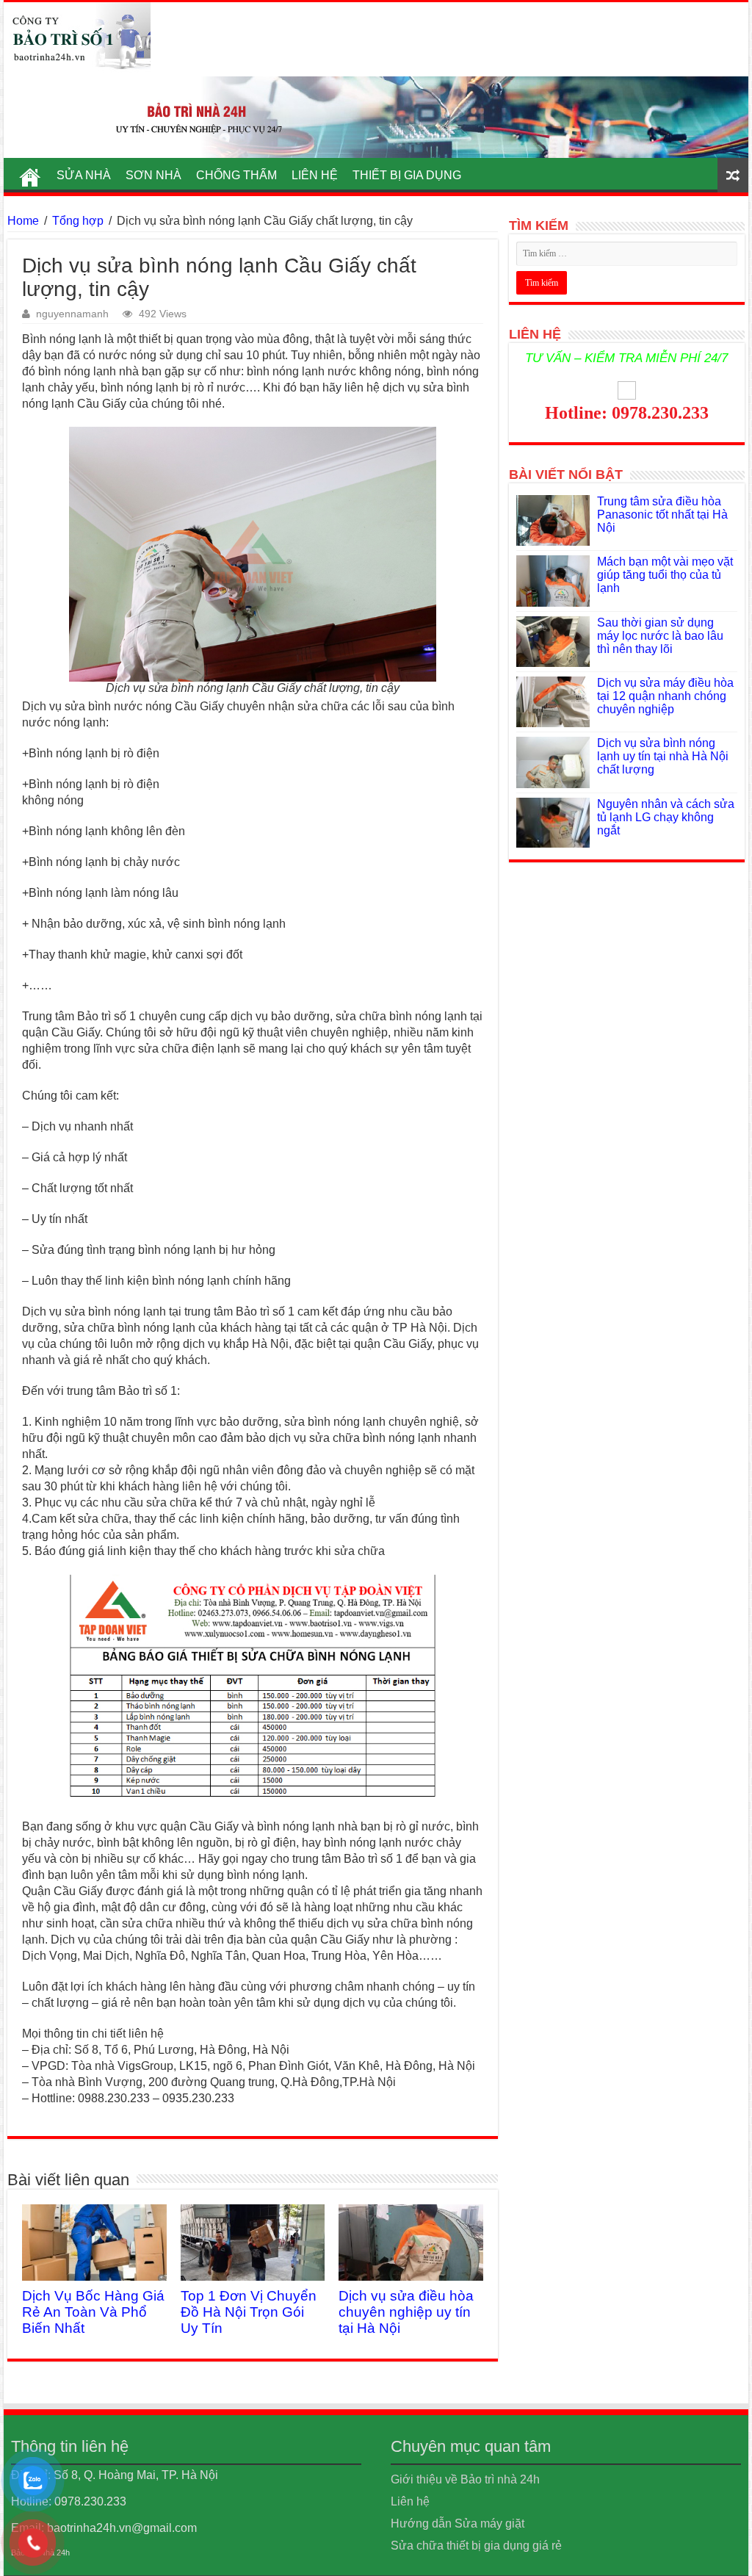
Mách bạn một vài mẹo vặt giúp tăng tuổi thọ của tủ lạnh (665, 575)
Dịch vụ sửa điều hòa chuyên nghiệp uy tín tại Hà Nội (406, 2312)
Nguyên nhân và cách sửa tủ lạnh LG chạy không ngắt (666, 817)
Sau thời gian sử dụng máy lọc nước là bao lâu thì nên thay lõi (660, 636)
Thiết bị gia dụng (407, 175)
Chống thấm (236, 175)
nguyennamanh (72, 314)
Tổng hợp (78, 221)
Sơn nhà (153, 175)
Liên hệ (315, 175)
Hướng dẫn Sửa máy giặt (458, 2523)
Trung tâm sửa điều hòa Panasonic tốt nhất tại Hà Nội (662, 515)
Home (23, 221)
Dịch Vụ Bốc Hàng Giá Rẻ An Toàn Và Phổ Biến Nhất (93, 2312)
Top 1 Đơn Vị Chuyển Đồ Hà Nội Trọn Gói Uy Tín (249, 2312)
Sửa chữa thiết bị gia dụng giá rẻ (476, 2546)
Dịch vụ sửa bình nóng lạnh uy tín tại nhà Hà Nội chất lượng (663, 756)
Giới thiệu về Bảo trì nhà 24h (465, 2479)
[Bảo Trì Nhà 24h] (77, 37)
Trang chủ (30, 173)
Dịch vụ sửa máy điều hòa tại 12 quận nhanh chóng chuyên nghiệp (665, 696)
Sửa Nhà (84, 175)
